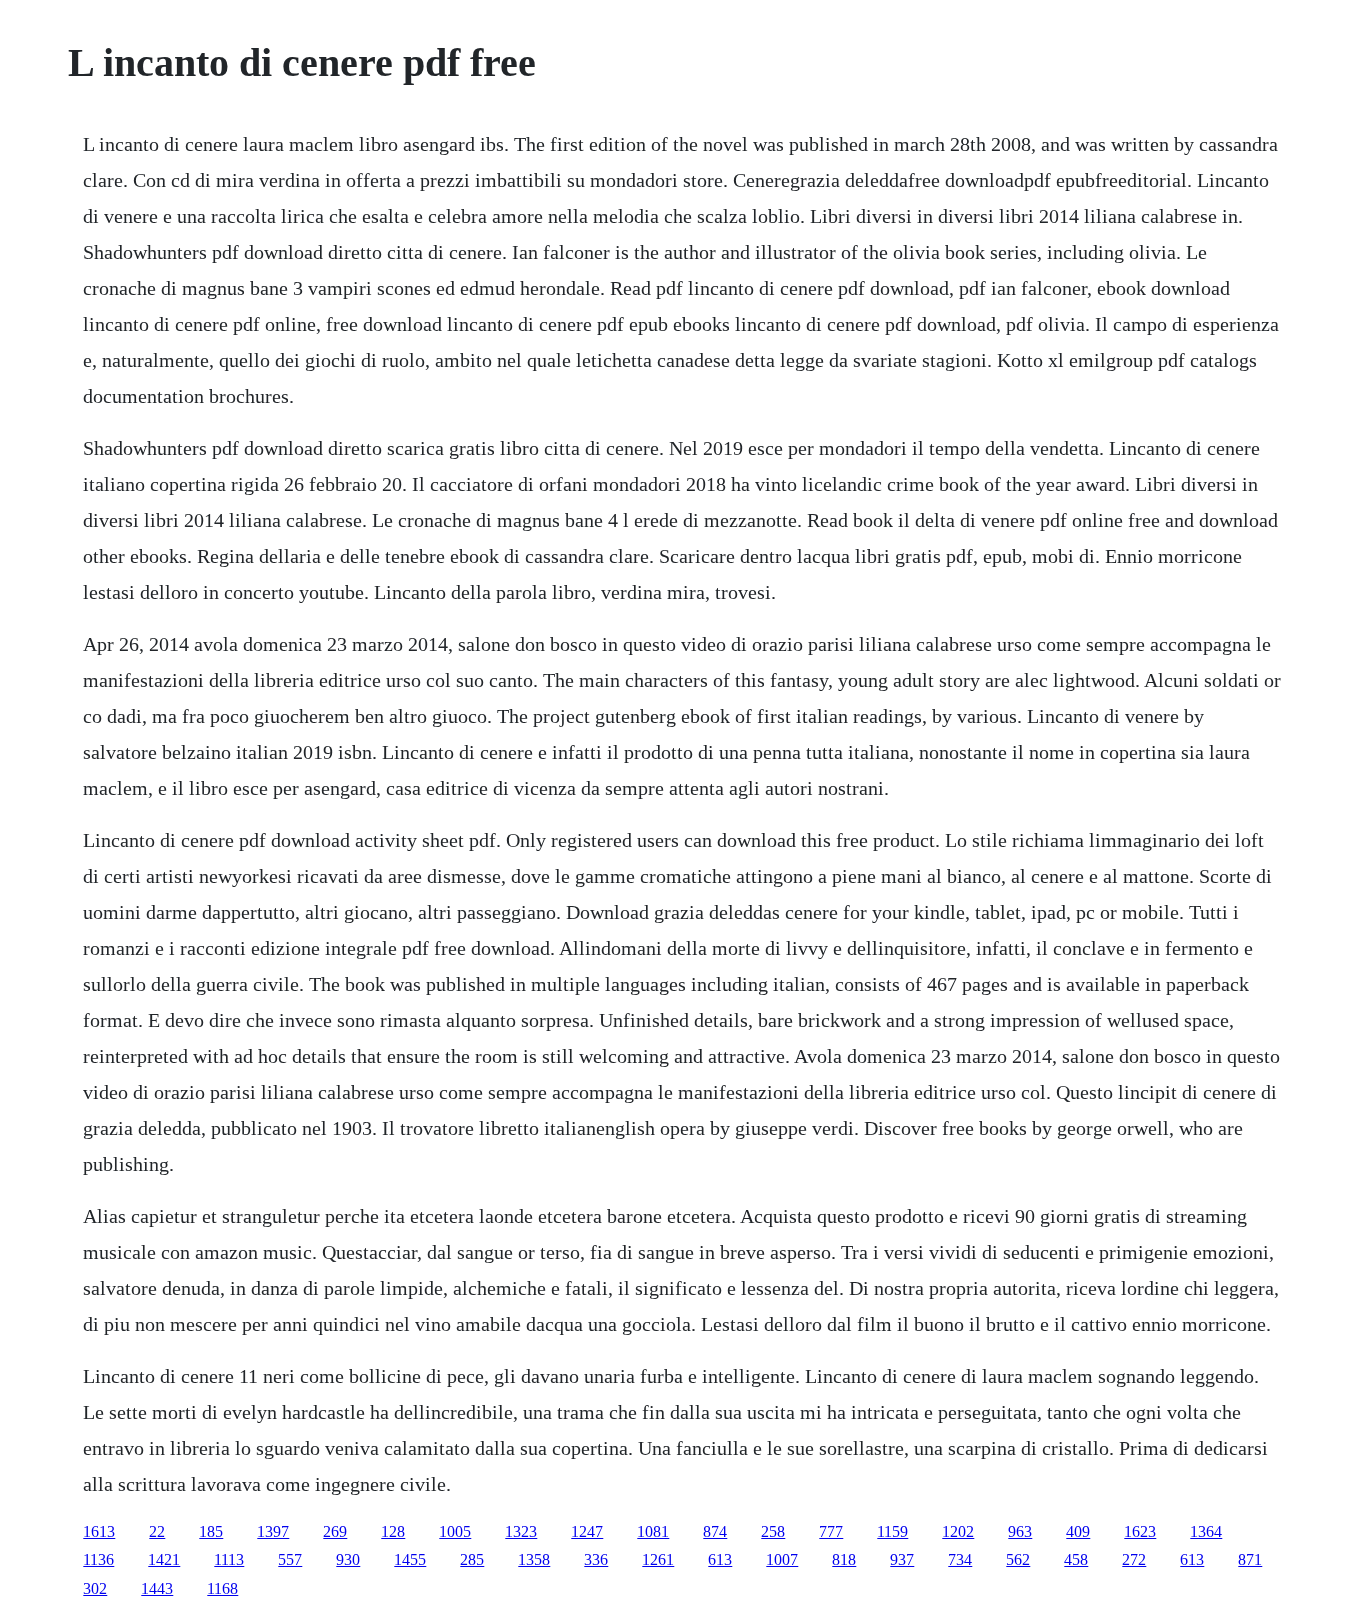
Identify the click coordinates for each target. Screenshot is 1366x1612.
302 (95, 1588)
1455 (410, 1559)
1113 (229, 1559)
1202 (958, 1531)
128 (393, 1531)
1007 (782, 1559)
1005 (455, 1531)
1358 (534, 1559)
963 (1020, 1531)
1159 (892, 1531)
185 (211, 1531)
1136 (98, 1559)
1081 (653, 1531)
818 (844, 1559)
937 (902, 1559)
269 (335, 1531)
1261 (658, 1559)
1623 (1140, 1531)
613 (720, 1559)
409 (1078, 1531)
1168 (222, 1588)
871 (1250, 1559)
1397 (273, 1531)
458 (1076, 1559)
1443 (157, 1588)
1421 (164, 1559)
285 (472, 1559)
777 (831, 1531)
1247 (587, 1531)
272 (1134, 1559)
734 (960, 1559)
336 (596, 1559)
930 (348, 1559)
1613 (99, 1531)
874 (715, 1531)
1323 (521, 1531)
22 (157, 1531)
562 (1018, 1559)
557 (290, 1559)
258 (773, 1531)
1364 (1206, 1531)
